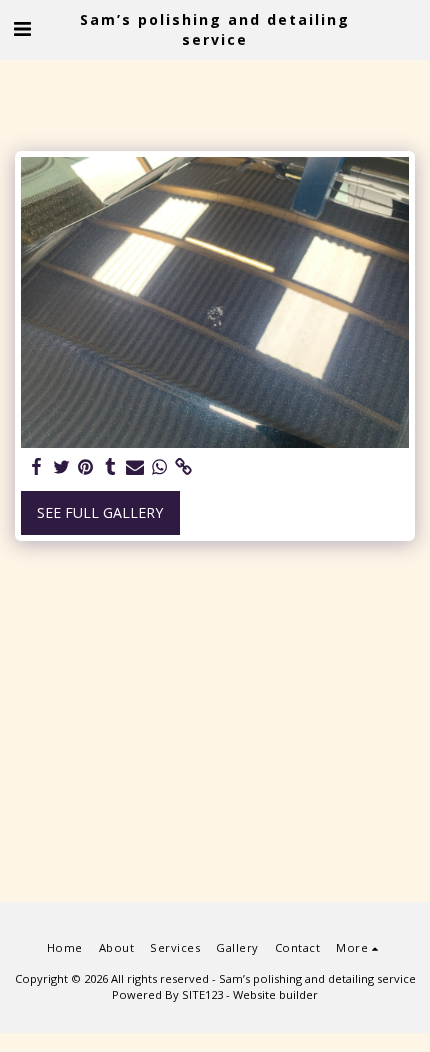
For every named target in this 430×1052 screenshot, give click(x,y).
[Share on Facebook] (37, 467)
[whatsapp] (160, 467)
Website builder (275, 994)
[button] (22, 28)
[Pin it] (86, 467)
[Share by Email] (135, 467)
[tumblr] (111, 467)
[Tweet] (62, 467)
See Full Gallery (100, 512)
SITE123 (202, 994)
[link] (184, 467)
